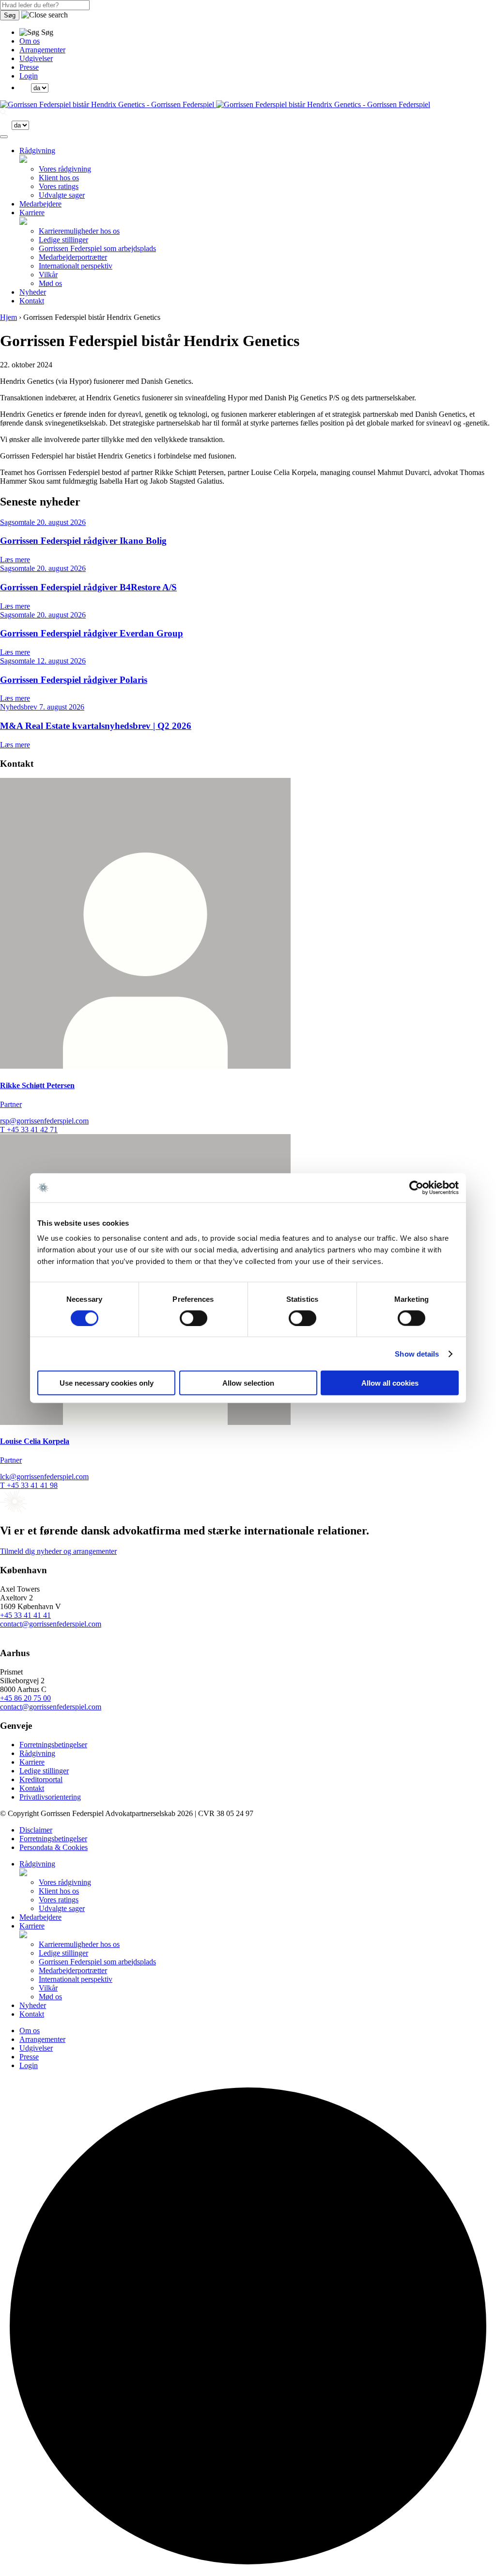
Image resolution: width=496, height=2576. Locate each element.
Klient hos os (59, 178)
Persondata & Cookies (54, 1847)
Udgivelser (36, 58)
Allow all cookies (390, 1383)
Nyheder (33, 292)
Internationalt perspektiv (76, 266)
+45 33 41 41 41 (25, 1615)
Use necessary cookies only (107, 1383)
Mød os (50, 283)
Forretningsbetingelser (53, 1745)
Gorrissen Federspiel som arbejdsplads (97, 248)
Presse (29, 67)
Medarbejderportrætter (73, 257)
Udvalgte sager (62, 195)
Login (29, 76)
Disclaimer (36, 1830)
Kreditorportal (41, 1779)
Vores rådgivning (65, 169)
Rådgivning (37, 150)
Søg (10, 15)
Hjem (8, 317)
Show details (417, 1353)
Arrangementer (42, 50)
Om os (30, 41)
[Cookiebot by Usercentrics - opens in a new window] (416, 1187)
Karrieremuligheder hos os (79, 231)
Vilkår (48, 275)
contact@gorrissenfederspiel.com (51, 1624)
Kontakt (32, 301)
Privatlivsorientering (50, 1797)
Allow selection (248, 1383)
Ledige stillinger (63, 240)
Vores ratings (59, 186)
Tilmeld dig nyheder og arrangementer (58, 1551)
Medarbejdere (40, 204)
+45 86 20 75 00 (25, 1698)
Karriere (32, 213)
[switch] (194, 1318)
